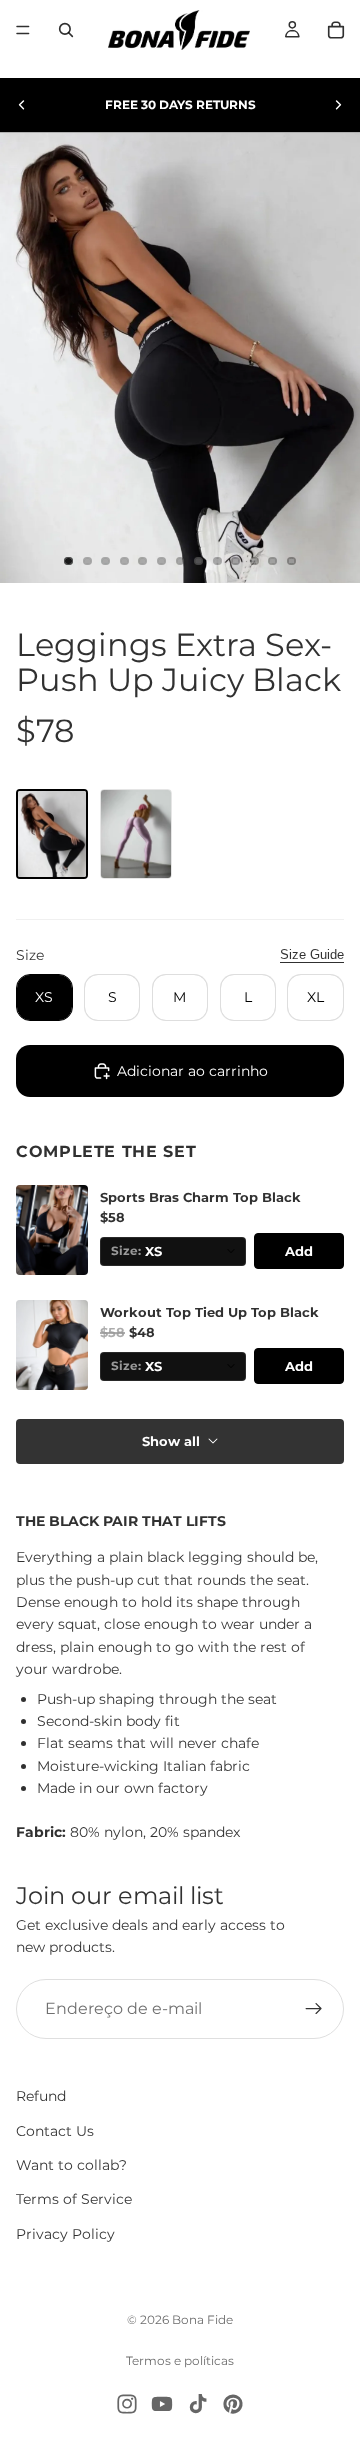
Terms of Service (74, 2199)
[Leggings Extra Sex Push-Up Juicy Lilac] (136, 834)
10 (236, 561)
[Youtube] (162, 2404)
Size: (126, 1251)
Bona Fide (202, 2319)
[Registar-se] (314, 2009)
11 (254, 561)
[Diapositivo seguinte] (338, 105)
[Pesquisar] (66, 30)
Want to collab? (71, 2165)
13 (291, 561)
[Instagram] (127, 2404)
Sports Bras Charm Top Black (200, 1197)
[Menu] (23, 30)
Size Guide (312, 954)
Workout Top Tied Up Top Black (209, 1312)
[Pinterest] (233, 2404)
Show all (171, 1441)
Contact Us (55, 2130)
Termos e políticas (180, 2360)
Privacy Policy (65, 2234)
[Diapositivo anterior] (22, 105)
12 (273, 561)
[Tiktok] (198, 2404)
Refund (41, 2096)
